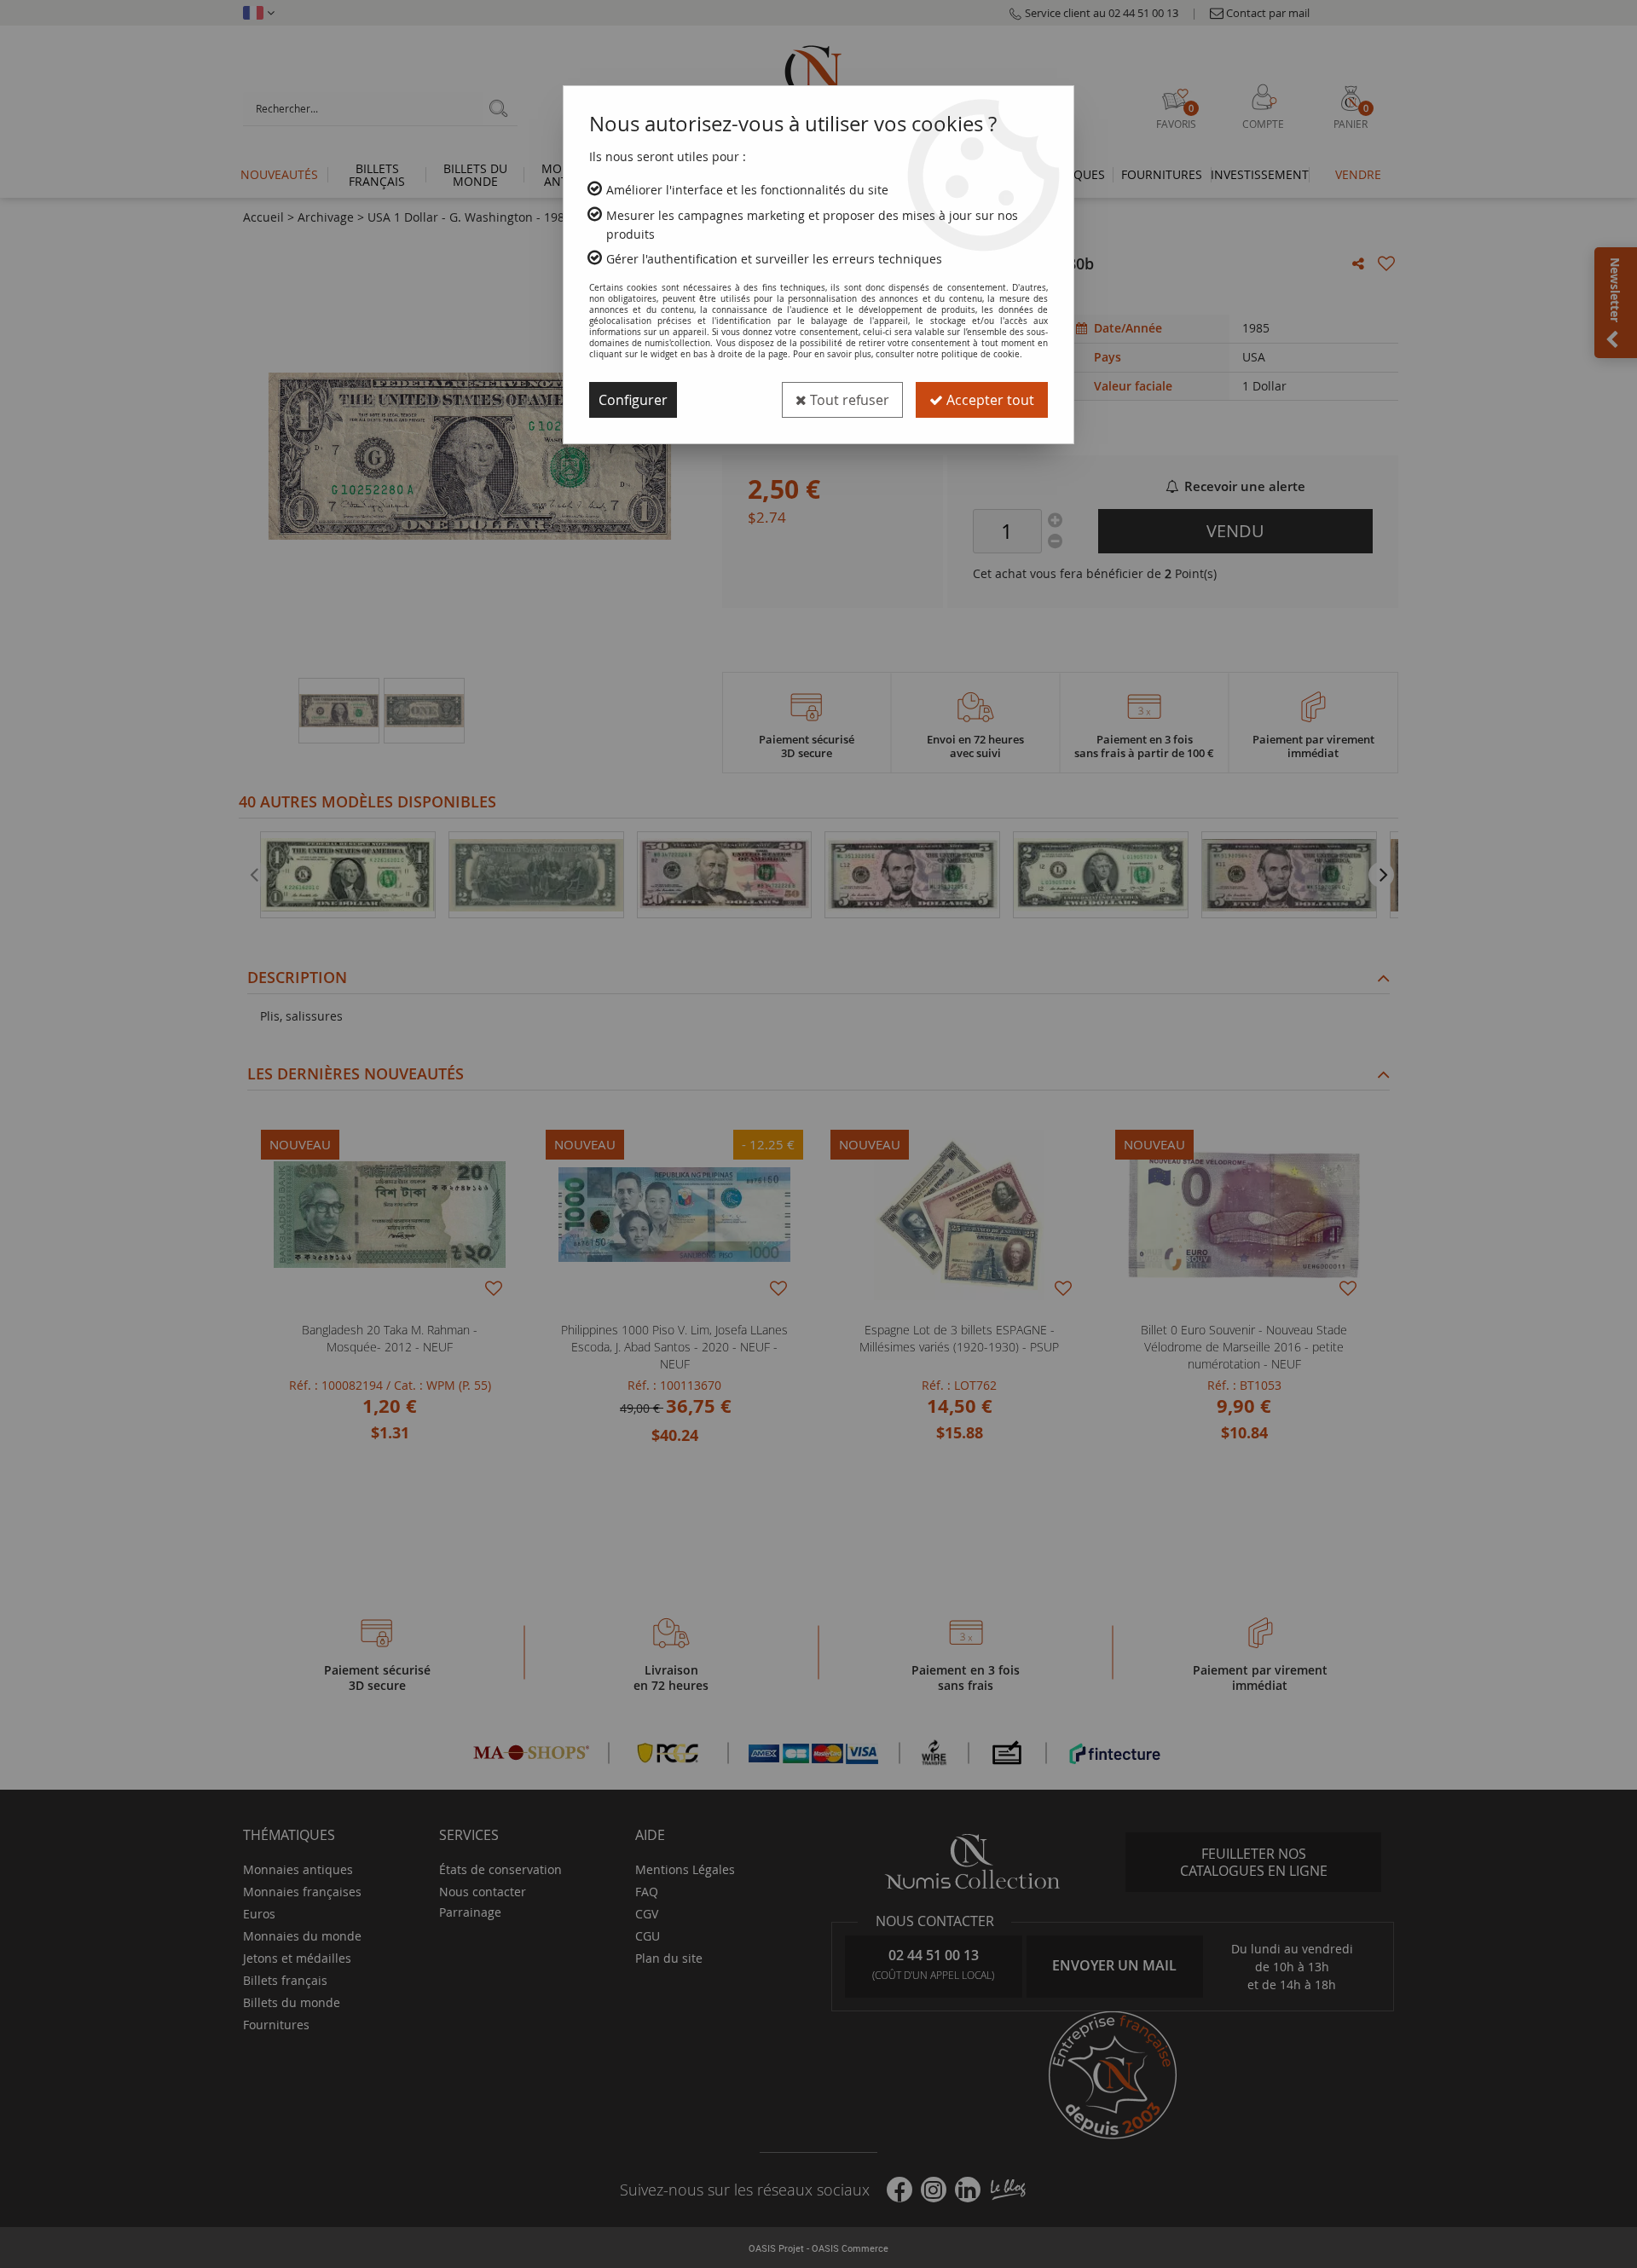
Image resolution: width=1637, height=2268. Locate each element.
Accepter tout (989, 400)
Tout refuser (848, 400)
